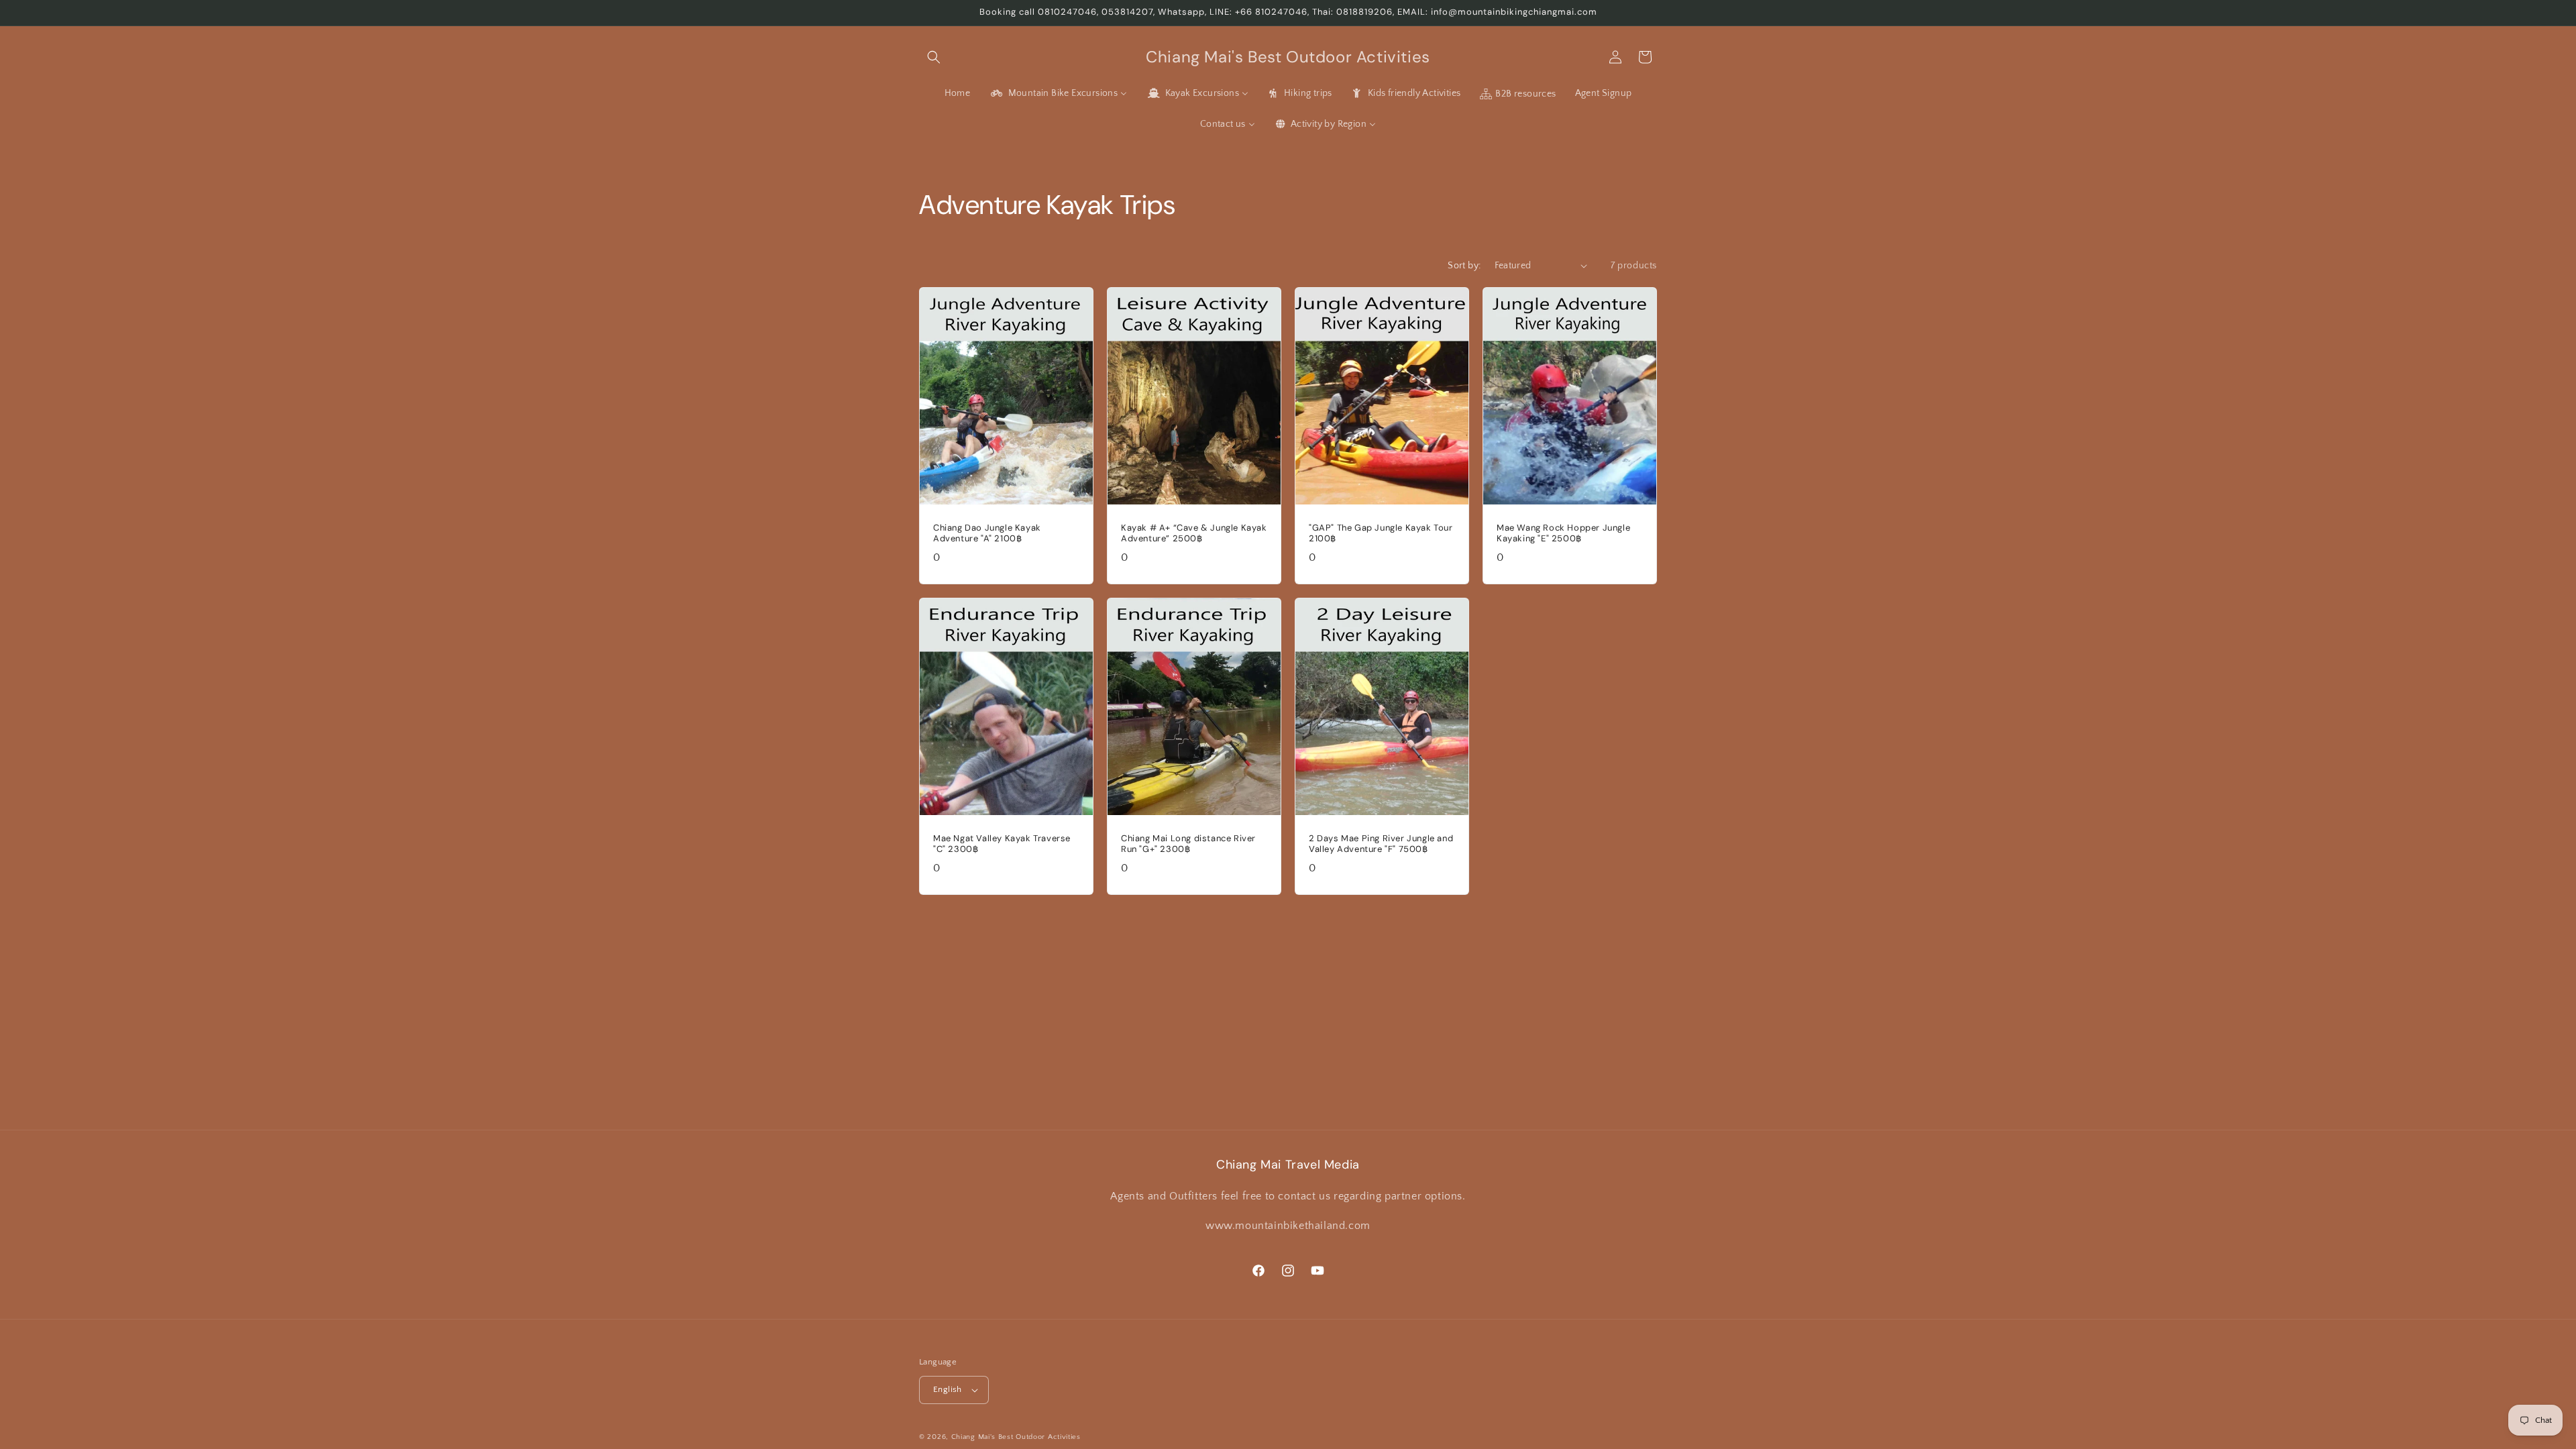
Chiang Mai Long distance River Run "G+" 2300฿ (1188, 844)
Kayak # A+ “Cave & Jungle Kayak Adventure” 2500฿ (1194, 533)
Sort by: (1464, 266)
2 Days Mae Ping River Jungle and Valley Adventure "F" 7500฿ (1381, 844)
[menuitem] (958, 93)
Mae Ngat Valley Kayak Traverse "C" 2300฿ (1002, 844)
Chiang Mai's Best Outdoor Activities (1016, 1437)
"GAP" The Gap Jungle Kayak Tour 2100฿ (1381, 533)
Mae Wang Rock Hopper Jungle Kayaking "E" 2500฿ (1563, 533)
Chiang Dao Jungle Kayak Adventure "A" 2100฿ (987, 533)
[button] (934, 57)
